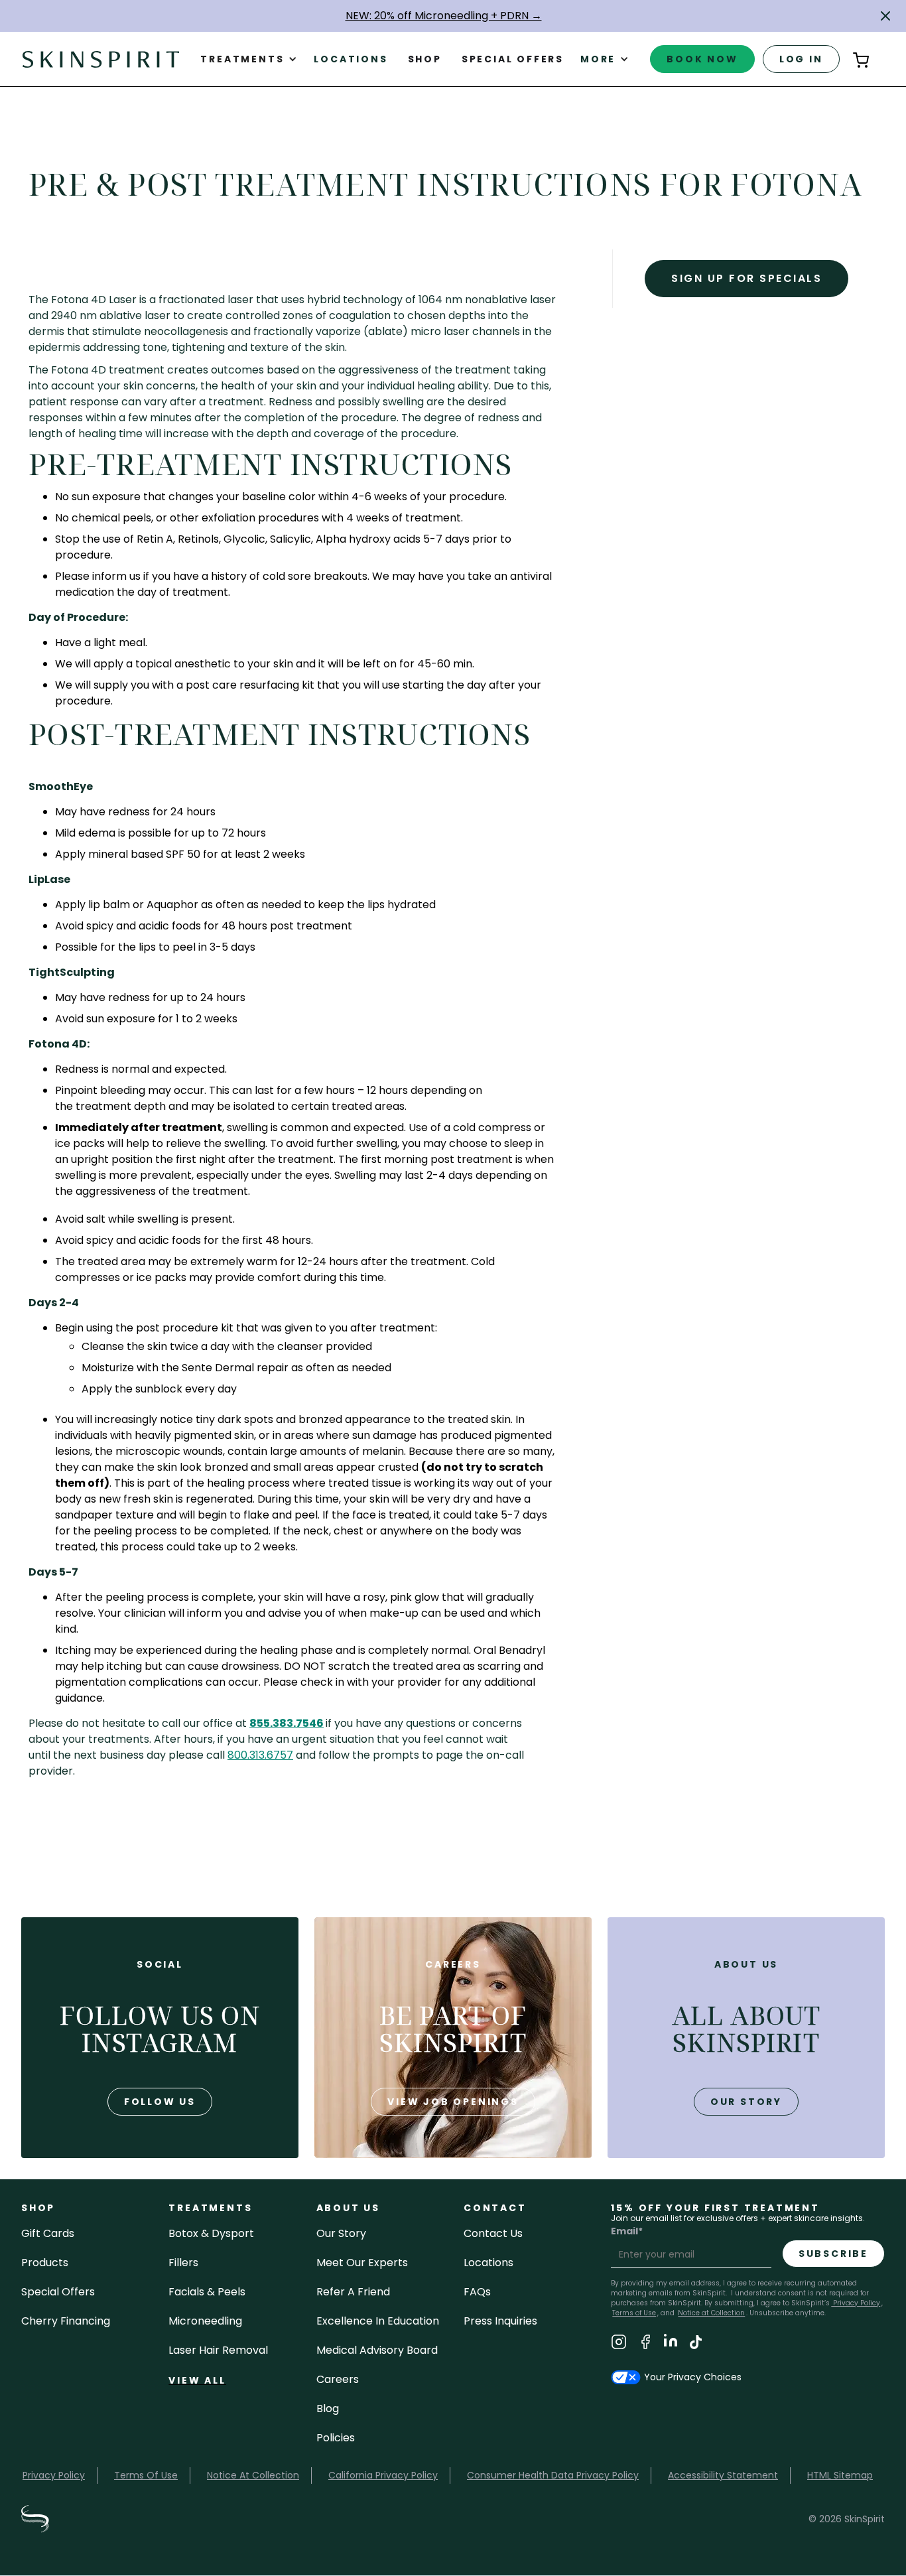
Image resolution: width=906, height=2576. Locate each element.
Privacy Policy (856, 2303)
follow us (160, 2102)
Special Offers (58, 2292)
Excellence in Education (378, 2321)
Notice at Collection (711, 2313)
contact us (493, 2233)
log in (801, 59)
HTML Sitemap (840, 2475)
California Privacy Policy (383, 2475)
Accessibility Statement (723, 2475)
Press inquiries (500, 2321)
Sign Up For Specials (746, 278)
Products (45, 2263)
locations (488, 2263)
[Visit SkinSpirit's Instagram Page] (619, 2344)
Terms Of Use (146, 2475)
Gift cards (48, 2233)
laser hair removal (218, 2350)
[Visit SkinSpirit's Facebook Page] (645, 2344)
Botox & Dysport (211, 2233)
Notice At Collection (253, 2475)
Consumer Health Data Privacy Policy (553, 2475)
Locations (351, 59)
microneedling (205, 2321)
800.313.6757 (260, 1755)
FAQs (477, 2292)
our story (746, 2102)
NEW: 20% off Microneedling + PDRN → (444, 16)
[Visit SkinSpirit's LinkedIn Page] (671, 2344)
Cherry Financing (66, 2321)
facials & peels (207, 2292)
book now (702, 59)
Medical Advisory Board (377, 2350)
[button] (885, 16)
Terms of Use (634, 2313)
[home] (101, 59)
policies (336, 2438)
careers (338, 2379)
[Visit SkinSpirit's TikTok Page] (696, 2344)
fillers (183, 2263)
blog (328, 2408)
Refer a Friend (353, 2292)
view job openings (453, 2102)
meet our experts (362, 2263)
